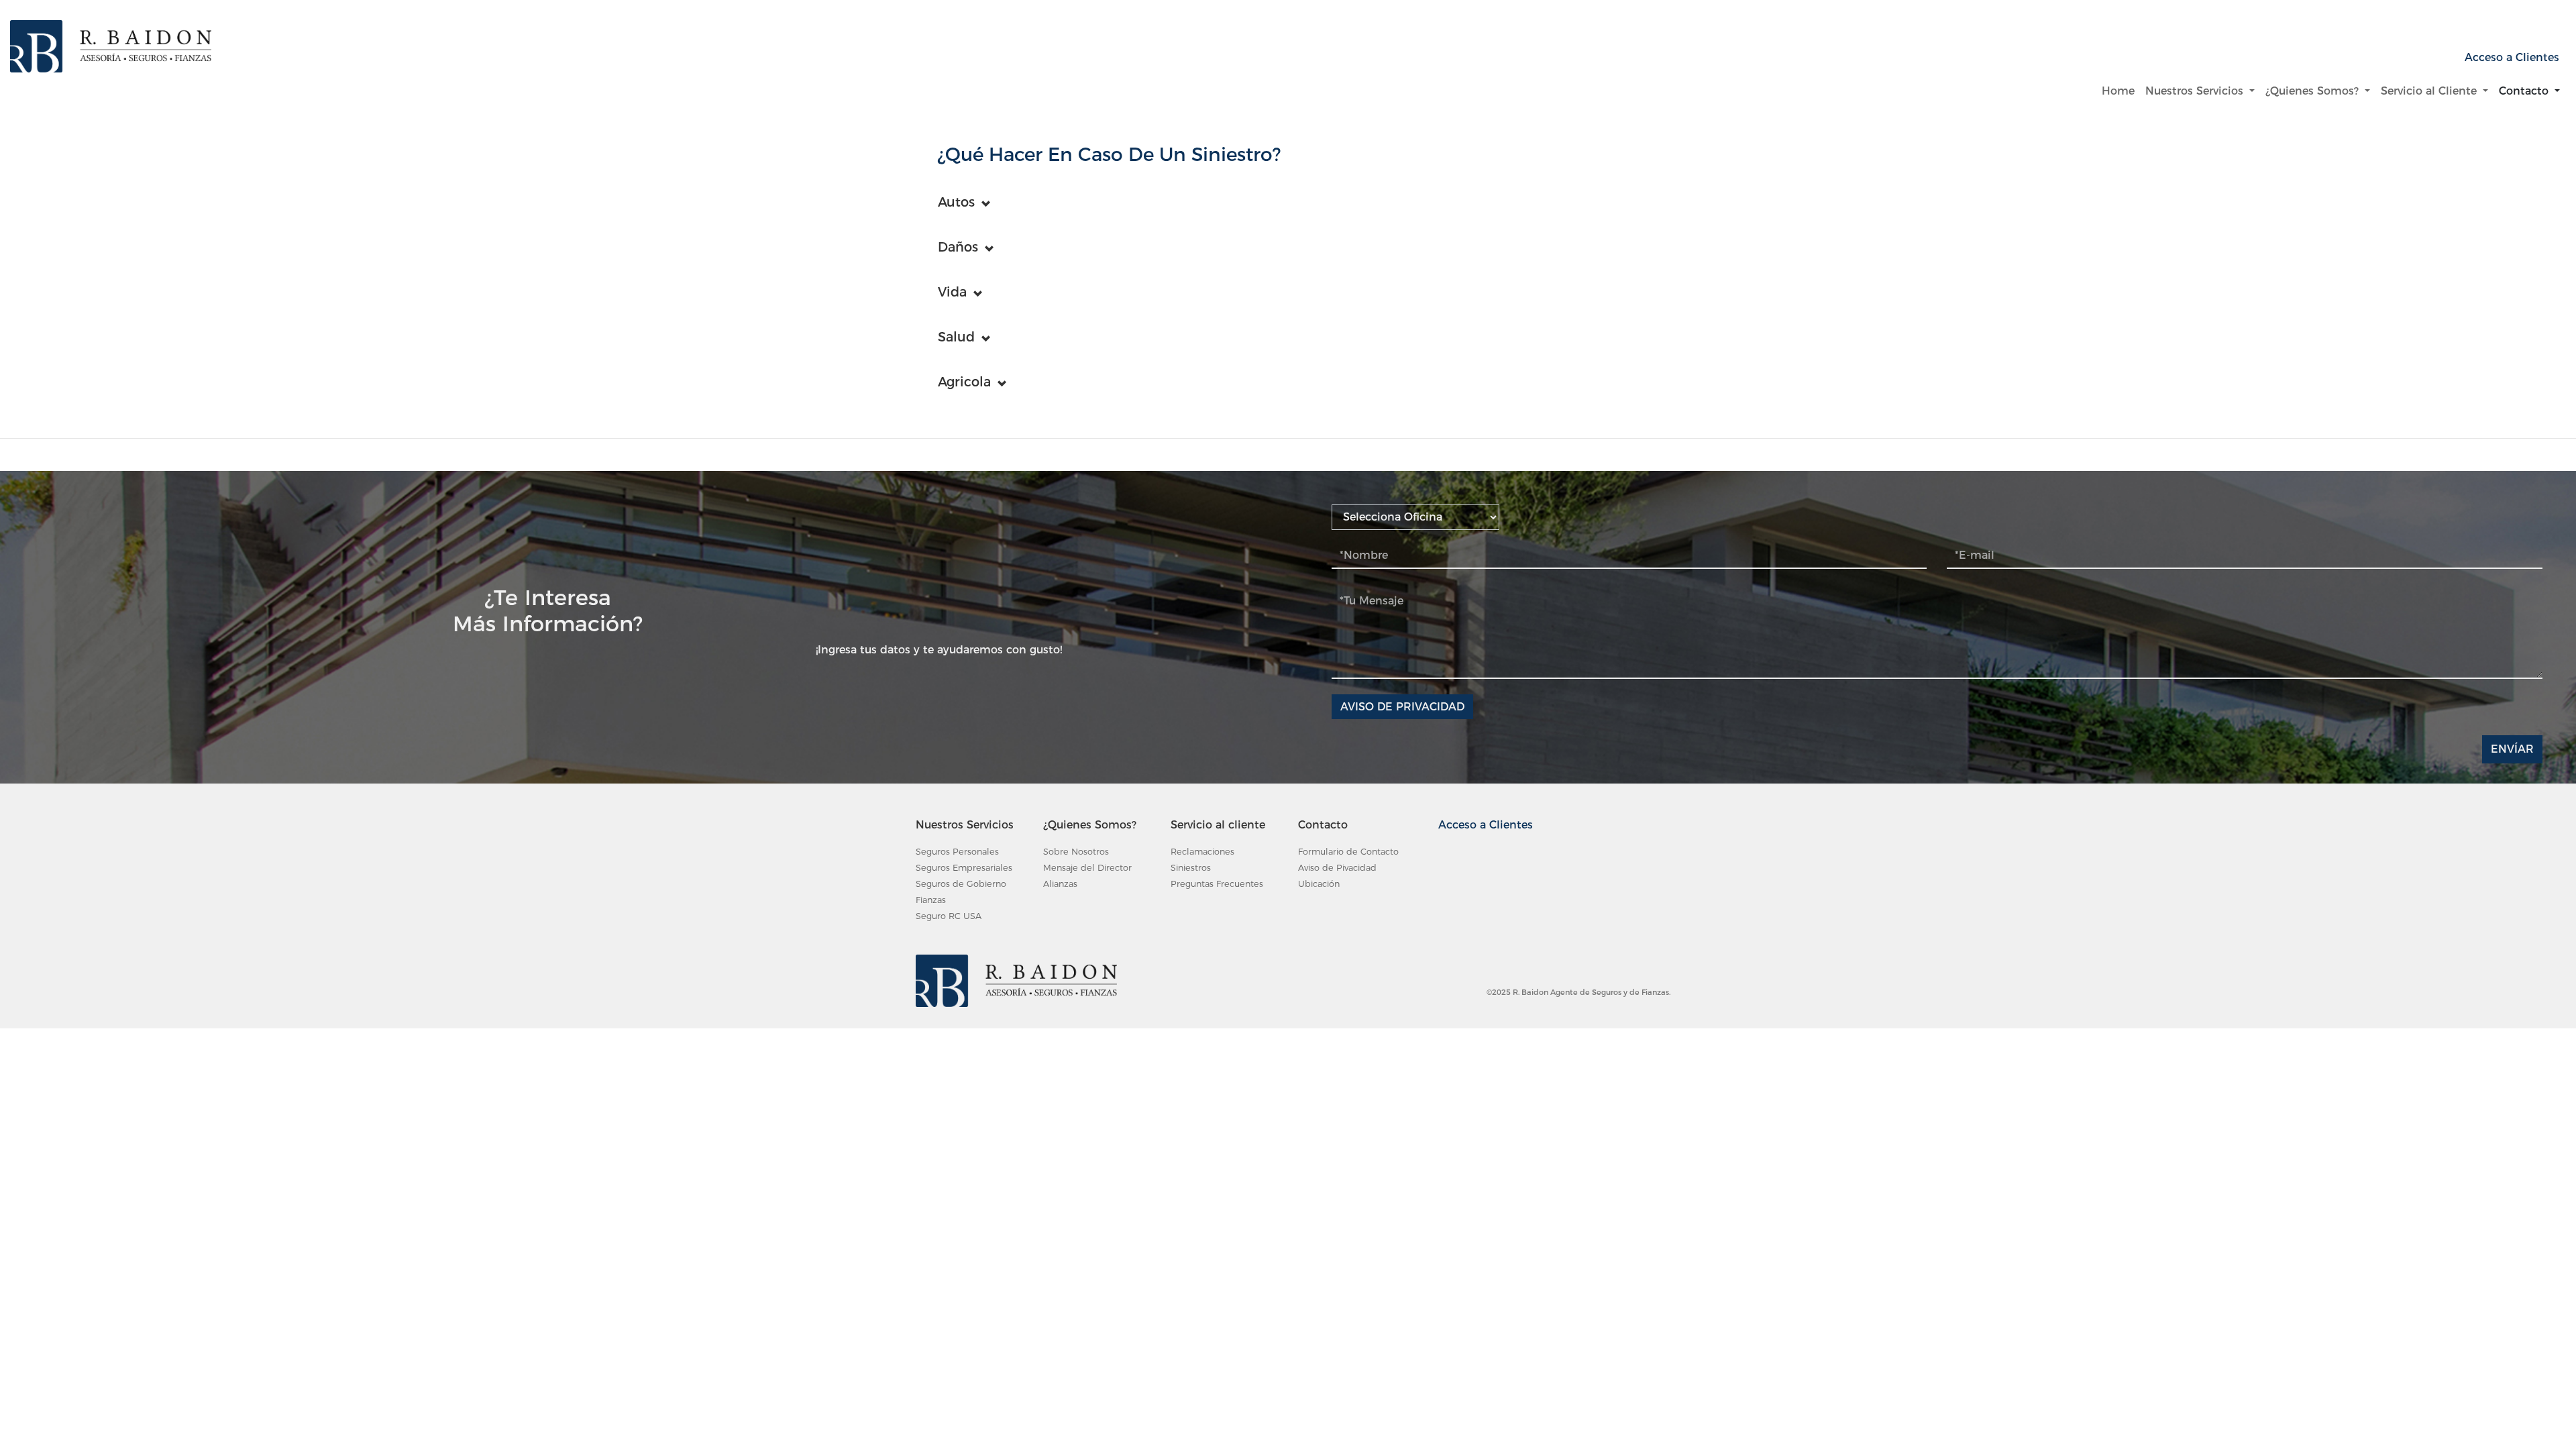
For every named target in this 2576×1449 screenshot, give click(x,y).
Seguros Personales (957, 852)
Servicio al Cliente (2430, 91)
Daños (958, 247)
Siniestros (1191, 868)
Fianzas (931, 900)
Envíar (2512, 749)
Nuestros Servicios (2196, 91)
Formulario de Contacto (1348, 852)
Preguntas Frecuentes (1217, 884)
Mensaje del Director (1087, 868)
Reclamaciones (1202, 852)
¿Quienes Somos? (2314, 91)
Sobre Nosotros (1076, 852)
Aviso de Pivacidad (1337, 868)
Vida (952, 292)
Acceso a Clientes (2512, 57)
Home (2121, 91)
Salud (956, 337)
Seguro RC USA (949, 916)
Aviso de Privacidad (1402, 707)
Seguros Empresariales (964, 868)
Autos (956, 202)
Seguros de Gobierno (961, 884)
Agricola (964, 382)
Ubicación (1319, 884)
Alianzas (1060, 884)
